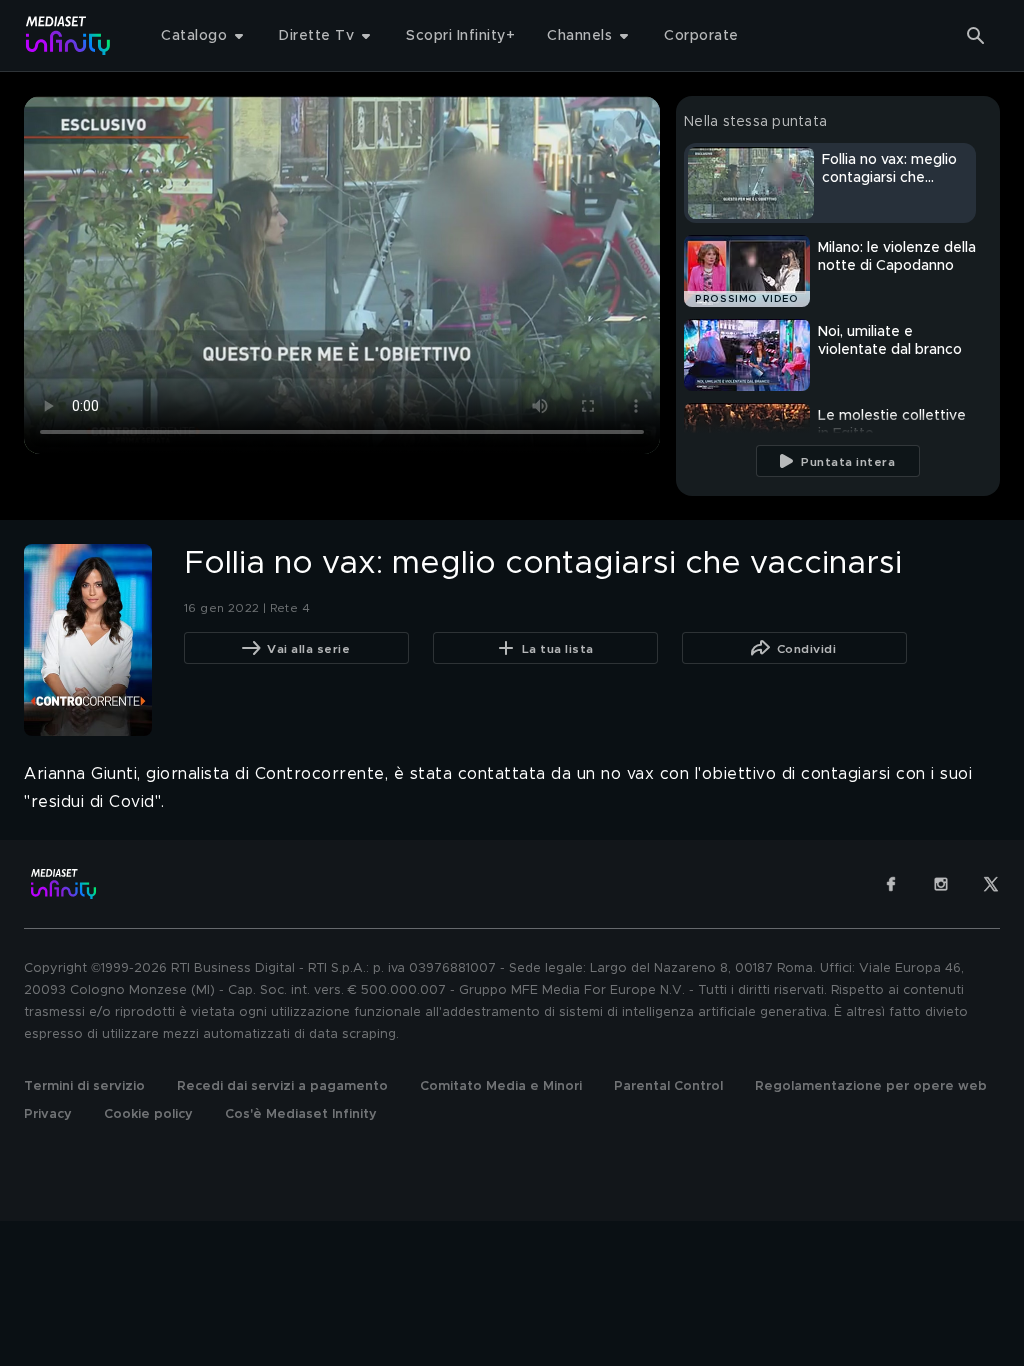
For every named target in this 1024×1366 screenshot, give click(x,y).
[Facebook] (891, 884)
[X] (991, 884)
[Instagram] (941, 884)
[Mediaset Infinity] (68, 35)
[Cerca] (976, 36)
